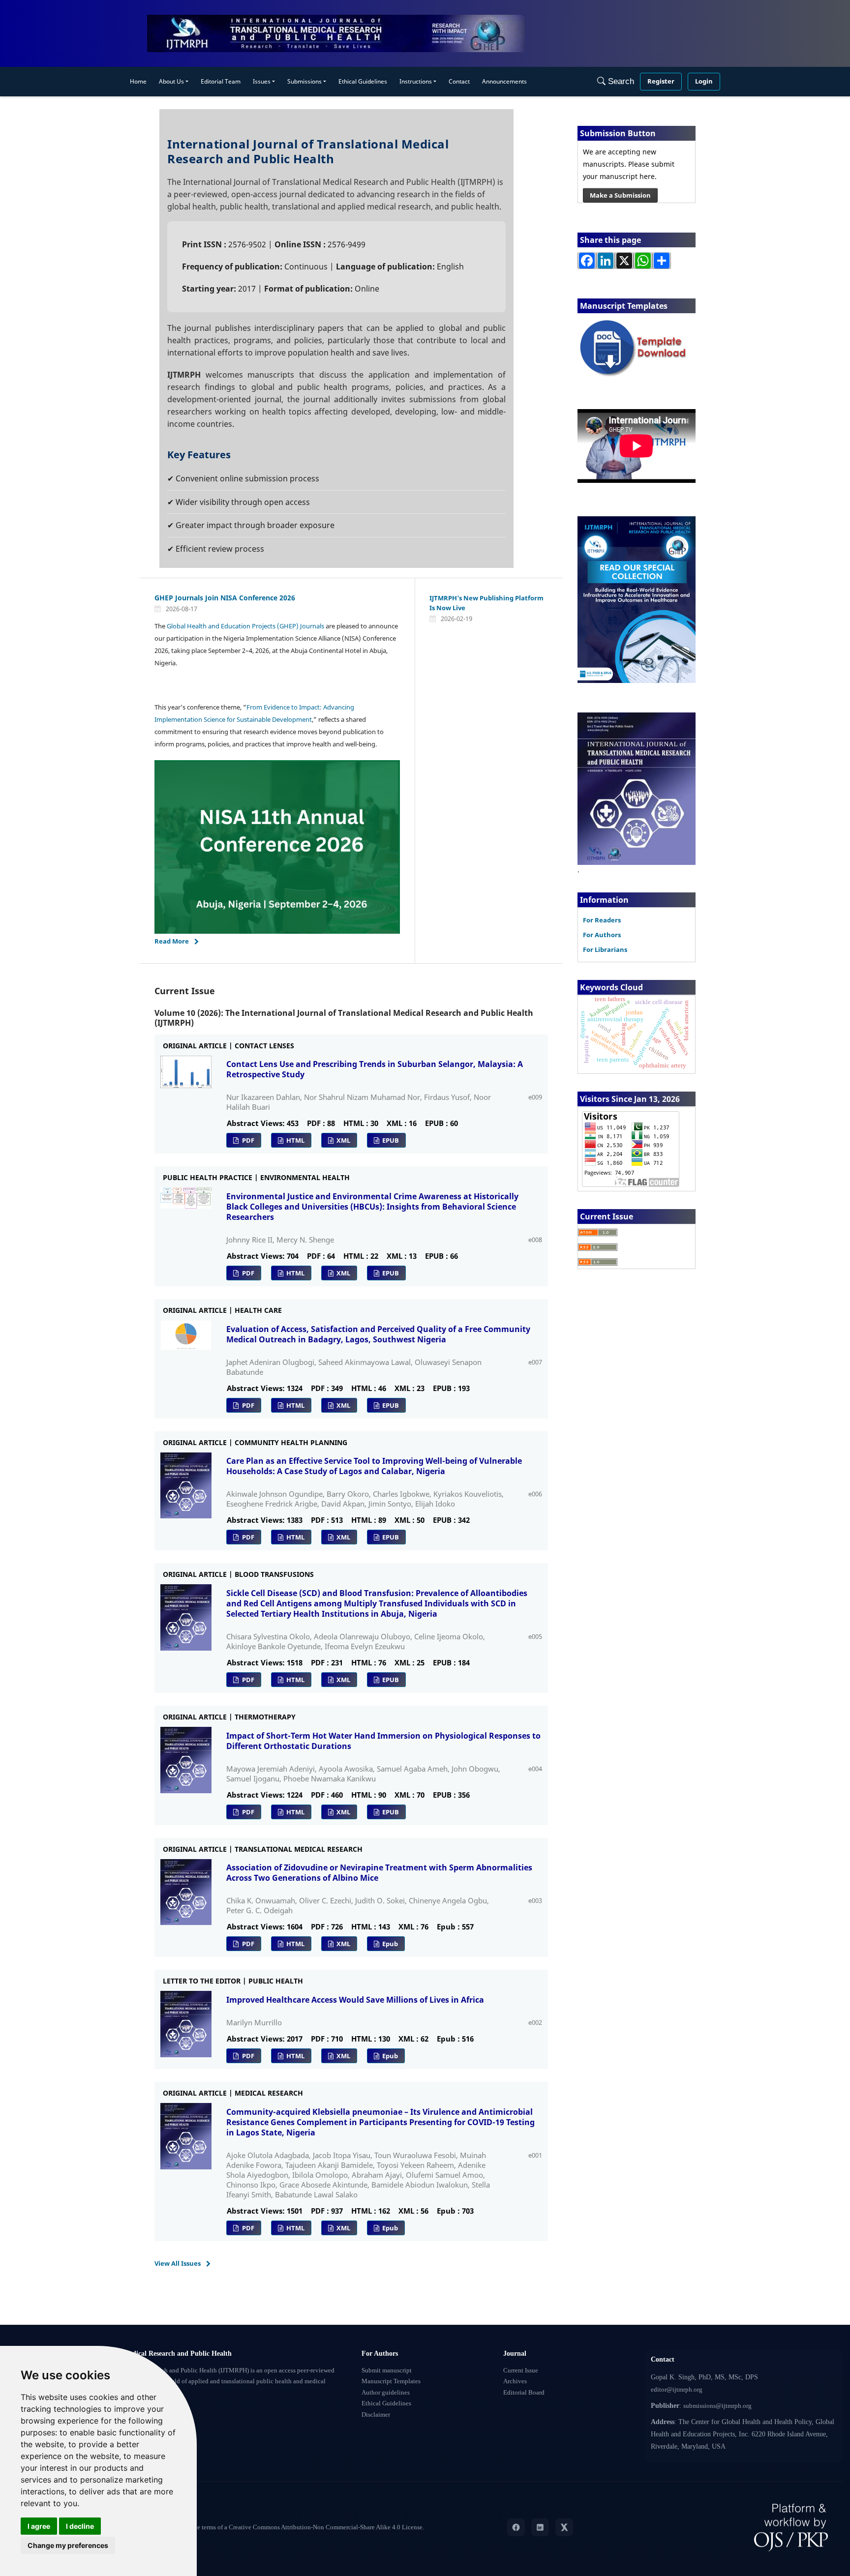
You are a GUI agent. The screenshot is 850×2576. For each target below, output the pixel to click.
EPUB (390, 1140)
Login (704, 81)
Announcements (504, 81)
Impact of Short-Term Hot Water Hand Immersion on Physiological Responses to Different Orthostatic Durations (383, 1741)
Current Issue (521, 2370)
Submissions (304, 81)
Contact (459, 81)
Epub (389, 1944)
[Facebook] (516, 2527)
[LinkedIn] (540, 2527)
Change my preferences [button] (68, 2545)
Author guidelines (386, 2393)
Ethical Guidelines (363, 81)
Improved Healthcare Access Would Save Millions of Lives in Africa (355, 2000)
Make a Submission (620, 195)
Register (661, 81)
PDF (247, 1140)
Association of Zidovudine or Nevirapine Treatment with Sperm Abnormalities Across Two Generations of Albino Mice (379, 1873)
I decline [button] (80, 2526)
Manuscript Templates (391, 2381)
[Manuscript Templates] (637, 348)
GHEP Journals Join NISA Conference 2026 (225, 598)
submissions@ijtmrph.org (717, 2406)
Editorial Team (221, 81)
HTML (295, 1140)
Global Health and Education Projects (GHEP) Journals (245, 626)
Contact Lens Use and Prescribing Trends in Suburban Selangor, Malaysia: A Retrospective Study (375, 1069)
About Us (171, 81)
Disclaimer (376, 2415)
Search (620, 81)
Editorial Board (524, 2393)
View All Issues (178, 2263)
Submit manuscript (387, 2370)
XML (343, 1140)
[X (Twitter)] (564, 2527)
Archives (515, 2381)
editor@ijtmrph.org (677, 2390)
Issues (262, 81)
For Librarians (605, 949)
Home (138, 81)
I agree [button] (39, 2526)
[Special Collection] (637, 599)
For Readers (602, 920)
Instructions (416, 81)
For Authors (602, 935)
